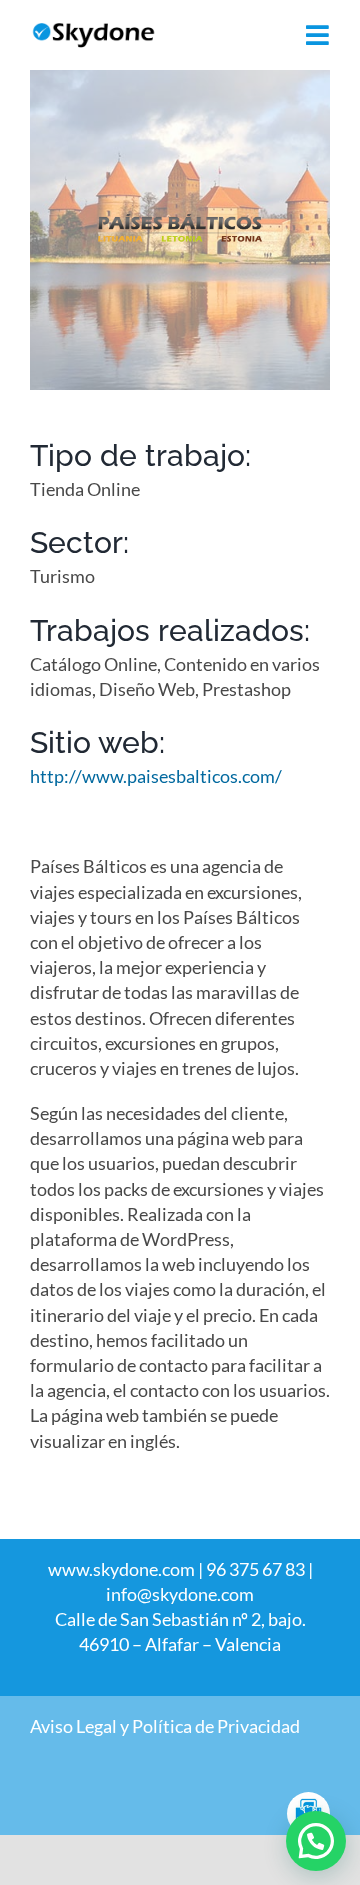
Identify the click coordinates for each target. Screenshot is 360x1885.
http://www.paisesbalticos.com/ (156, 776)
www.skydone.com (121, 1569)
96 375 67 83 (255, 1569)
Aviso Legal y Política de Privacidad (165, 1726)
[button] (316, 1841)
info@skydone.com (180, 1594)
